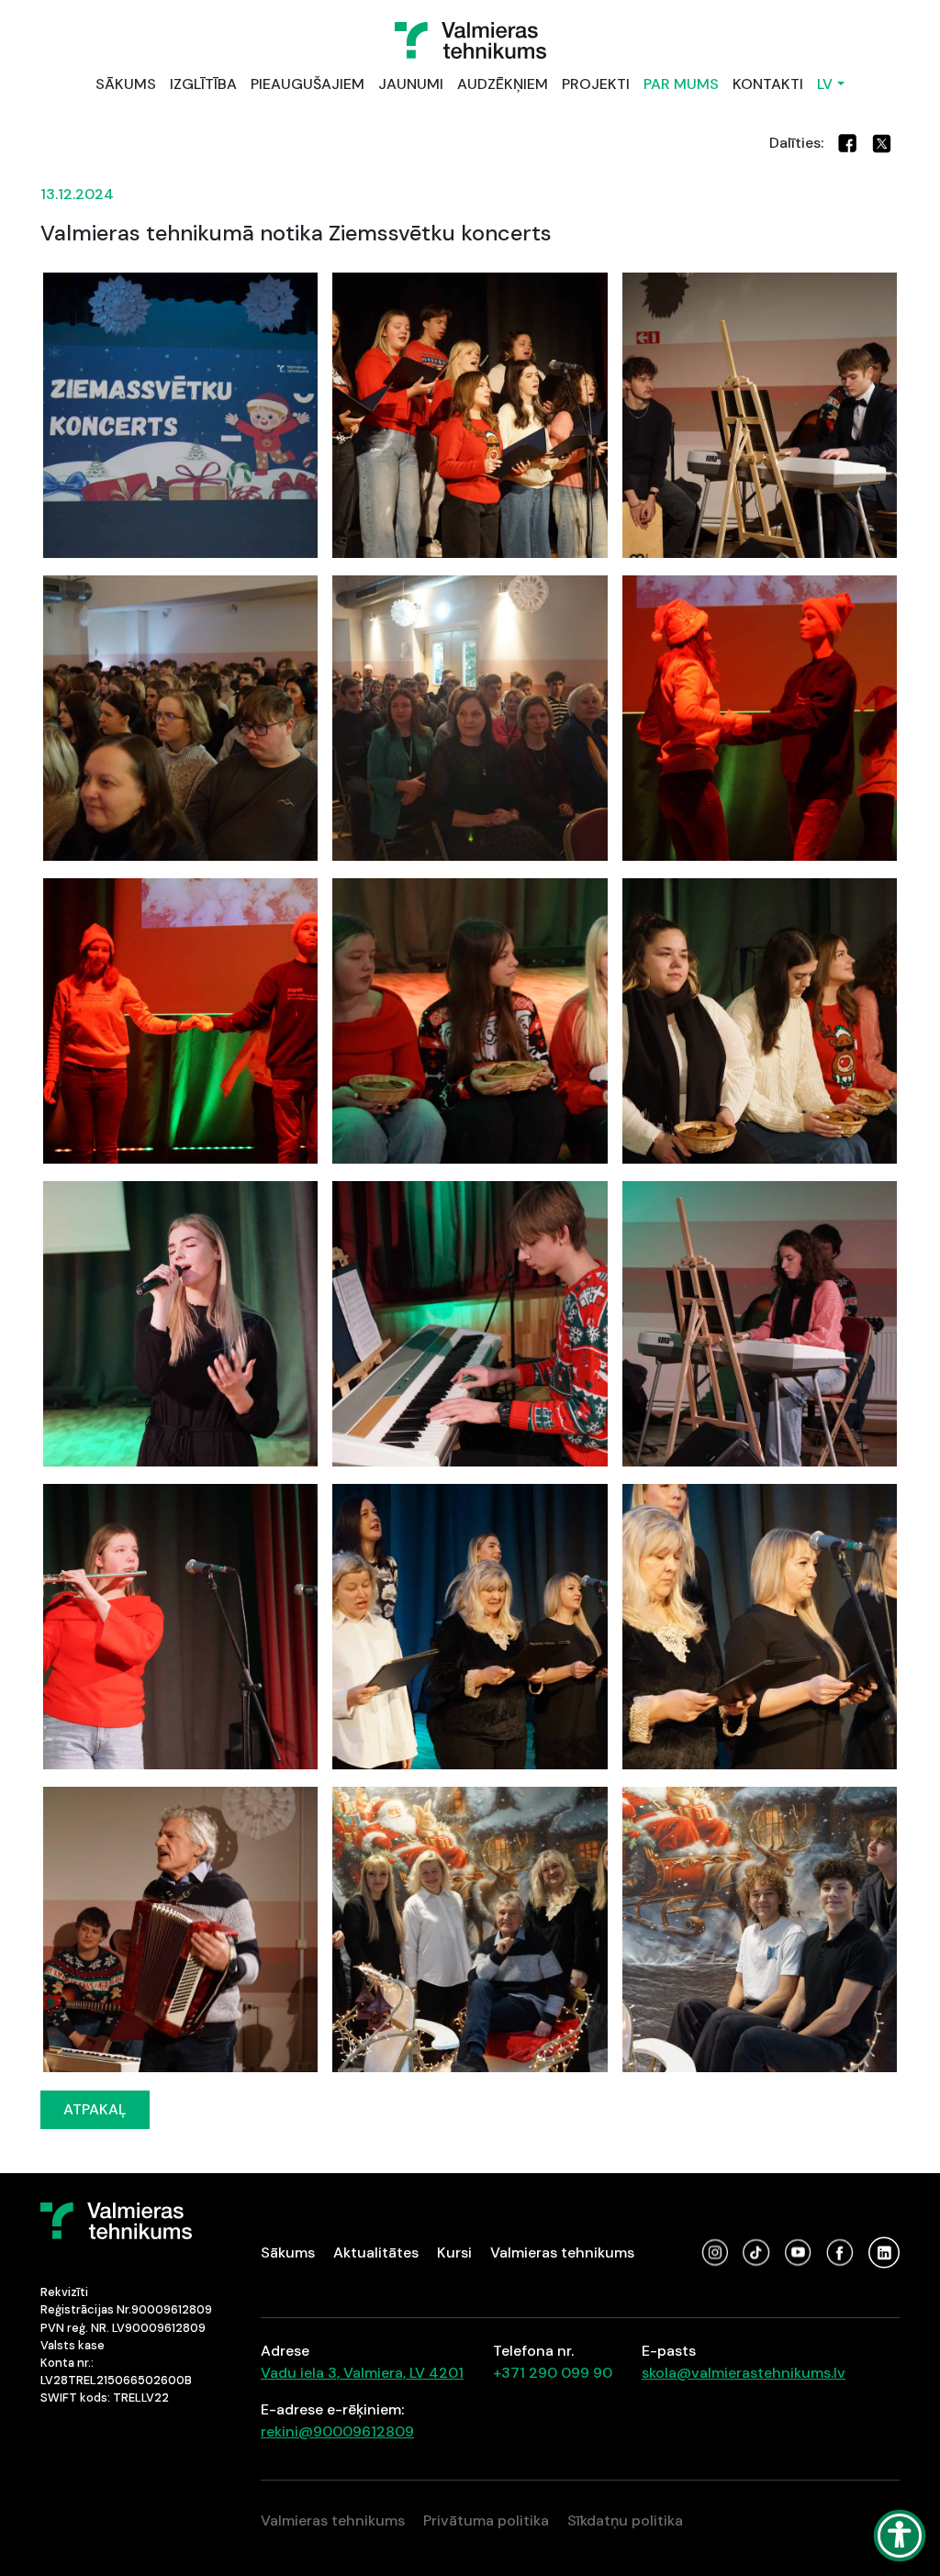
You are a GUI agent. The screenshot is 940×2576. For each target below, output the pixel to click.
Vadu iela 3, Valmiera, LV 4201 (362, 2373)
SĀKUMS (126, 84)
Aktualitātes (376, 2253)
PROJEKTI (596, 84)
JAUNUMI (411, 84)
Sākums (288, 2253)
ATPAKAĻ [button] (95, 2109)
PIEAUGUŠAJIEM (308, 84)
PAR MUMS (681, 84)
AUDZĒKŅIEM (503, 84)
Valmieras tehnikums (562, 2253)
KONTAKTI (768, 84)
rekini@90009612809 (337, 2431)
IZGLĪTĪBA (203, 84)
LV (825, 84)
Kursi (454, 2253)
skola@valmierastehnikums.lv (744, 2373)
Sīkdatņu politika (625, 2520)
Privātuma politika (486, 2520)
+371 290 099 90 (553, 2373)
